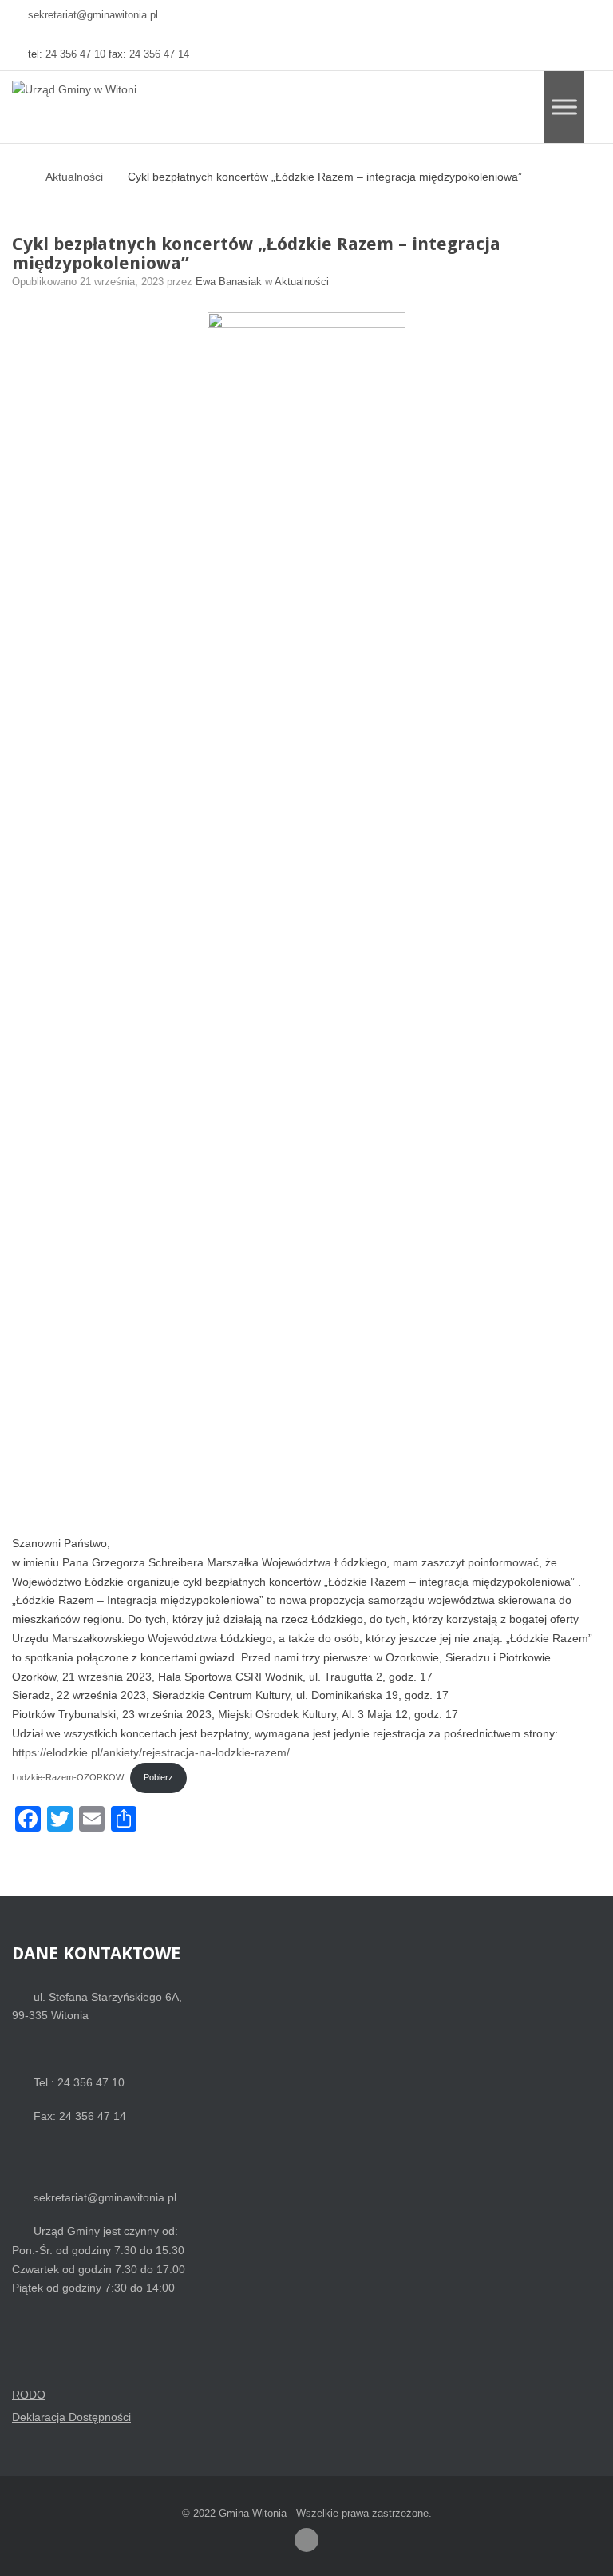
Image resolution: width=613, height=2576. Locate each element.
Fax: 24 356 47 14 (80, 2116)
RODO (29, 2395)
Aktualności (74, 177)
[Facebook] (306, 2540)
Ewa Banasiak (230, 282)
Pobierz (158, 1777)
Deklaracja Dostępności (71, 2417)
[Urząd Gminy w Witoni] (74, 90)
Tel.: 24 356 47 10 (79, 2082)
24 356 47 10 (75, 54)
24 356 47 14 (159, 54)
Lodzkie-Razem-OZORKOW (68, 1777)
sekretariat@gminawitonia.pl (93, 15)
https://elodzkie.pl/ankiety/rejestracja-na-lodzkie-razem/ (151, 1752)
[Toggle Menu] (564, 107)
